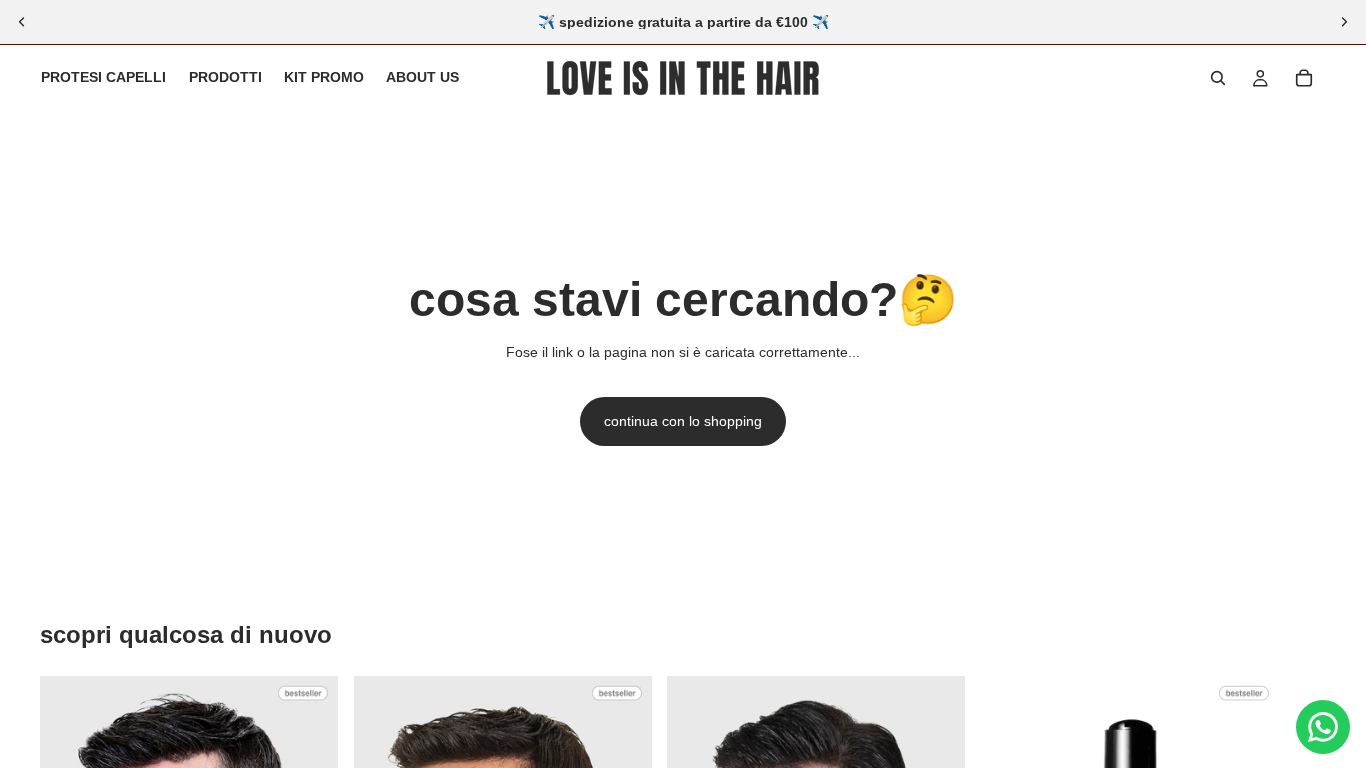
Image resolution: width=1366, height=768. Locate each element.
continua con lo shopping (683, 421)
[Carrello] (1304, 78)
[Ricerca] (1218, 78)
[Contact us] (1323, 727)
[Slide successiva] (1344, 22)
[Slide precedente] (22, 22)
